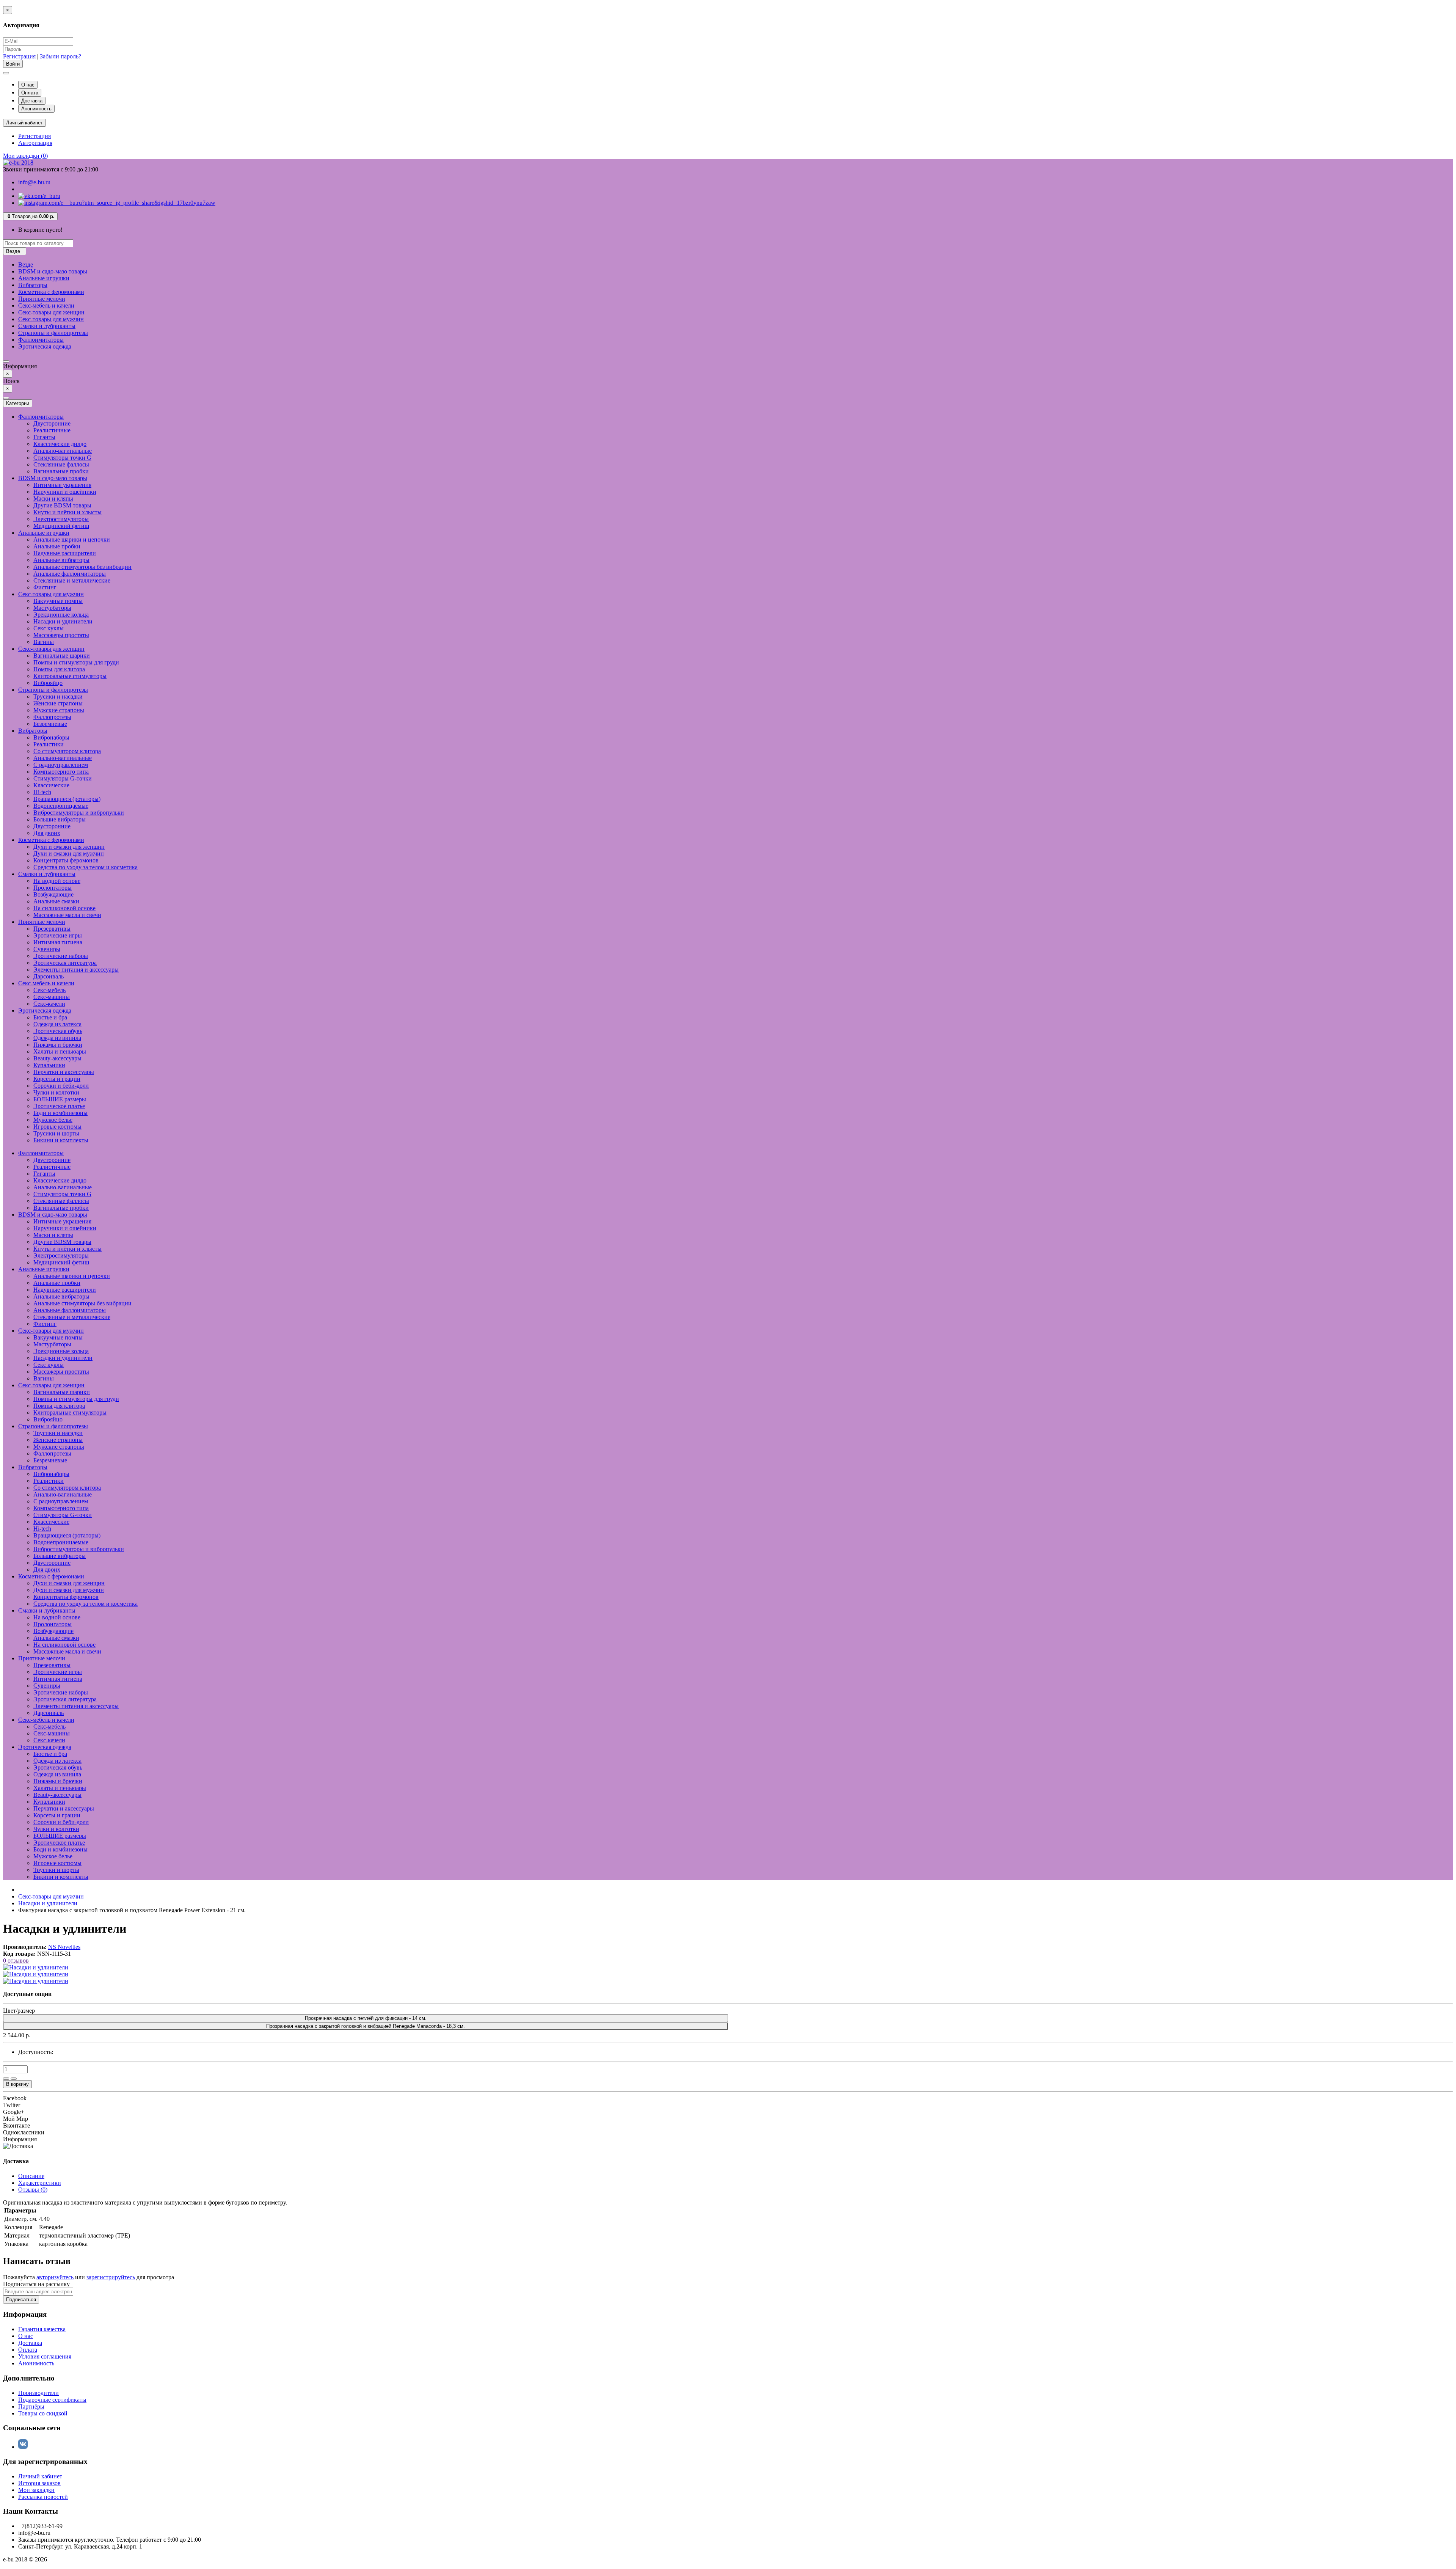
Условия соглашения (45, 2356)
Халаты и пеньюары (60, 1051)
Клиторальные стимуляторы (70, 676)
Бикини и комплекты (61, 1140)
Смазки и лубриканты (47, 326)
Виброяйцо (48, 683)
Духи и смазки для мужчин (69, 853)
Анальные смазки (56, 901)
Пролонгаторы (53, 888)
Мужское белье (53, 1120)
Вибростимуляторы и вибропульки (79, 813)
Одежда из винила (57, 1038)
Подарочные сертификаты (52, 2400)
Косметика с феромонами (51, 292)
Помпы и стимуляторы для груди (76, 662)
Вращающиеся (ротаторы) (67, 799)
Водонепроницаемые (61, 806)
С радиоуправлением (61, 765)
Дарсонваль (49, 976)
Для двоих (47, 833)
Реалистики (49, 744)
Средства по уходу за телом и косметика (86, 867)
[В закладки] (6, 2079)
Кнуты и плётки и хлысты (67, 512)
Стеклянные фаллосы (61, 464)
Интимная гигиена (58, 942)
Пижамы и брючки (58, 1045)
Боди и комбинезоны (60, 1113)
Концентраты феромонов (66, 860)
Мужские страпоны (59, 710)
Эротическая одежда (45, 346)
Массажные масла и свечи (67, 915)
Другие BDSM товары (62, 505)
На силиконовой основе (64, 908)
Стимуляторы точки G (62, 458)
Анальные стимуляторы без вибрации (82, 567)
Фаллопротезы (52, 717)
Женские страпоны (58, 703)
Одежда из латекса (57, 1024)
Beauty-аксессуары (57, 1058)
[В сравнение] (14, 2079)
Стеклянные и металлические (72, 580)
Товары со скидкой (43, 2413)
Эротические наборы (61, 956)
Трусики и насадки (58, 696)
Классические (51, 785)
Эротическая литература (65, 963)
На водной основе (57, 881)
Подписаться (21, 2300)
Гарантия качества (42, 2329)
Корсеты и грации (57, 1079)
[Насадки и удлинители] (36, 1967)
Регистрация (19, 56)
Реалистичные (52, 430)
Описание (31, 2176)
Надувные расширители (65, 553)
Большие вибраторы (60, 819)
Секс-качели (49, 1004)
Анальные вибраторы (61, 560)
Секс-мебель (49, 990)
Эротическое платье (59, 1106)
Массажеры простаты (61, 635)
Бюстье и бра (50, 1017)
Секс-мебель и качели (46, 305)
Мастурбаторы (52, 608)
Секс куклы (49, 628)
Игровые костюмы (57, 1127)
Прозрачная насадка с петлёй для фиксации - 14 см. (366, 2018)
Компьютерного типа (61, 772)
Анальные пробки (57, 546)
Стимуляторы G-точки (63, 778)
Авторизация (35, 143)
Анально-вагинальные (63, 451)
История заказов (39, 2483)
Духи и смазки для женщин (69, 847)
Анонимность (36, 109)
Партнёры (31, 2406)
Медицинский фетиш (61, 526)
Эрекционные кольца (61, 615)
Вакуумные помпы (58, 601)
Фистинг (45, 587)
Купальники (49, 1065)
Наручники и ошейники (65, 492)
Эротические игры (58, 935)
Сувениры (47, 949)
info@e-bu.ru (34, 182)
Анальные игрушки (44, 278)
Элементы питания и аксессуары (76, 970)
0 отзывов (16, 1961)
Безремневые (50, 724)
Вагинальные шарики (62, 656)
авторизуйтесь (55, 2277)
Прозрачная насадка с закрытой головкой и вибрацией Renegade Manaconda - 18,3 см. (366, 2026)
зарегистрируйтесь (111, 2277)
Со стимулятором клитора (67, 751)
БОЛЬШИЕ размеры (60, 1099)
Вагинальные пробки (61, 471)
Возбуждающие (53, 894)
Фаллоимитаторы (41, 340)
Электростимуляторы (61, 519)
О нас (28, 85)
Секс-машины (52, 997)
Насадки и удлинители (63, 621)
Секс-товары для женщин (51, 312)
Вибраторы (33, 285)
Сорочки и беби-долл (61, 1086)
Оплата (30, 93)
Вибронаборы (51, 737)
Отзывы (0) (33, 2190)
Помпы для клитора (59, 669)
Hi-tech (42, 792)
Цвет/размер (19, 2011)
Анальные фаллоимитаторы (70, 574)
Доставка (32, 101)
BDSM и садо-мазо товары (53, 271)
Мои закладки (36, 2490)
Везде (26, 265)
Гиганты (44, 437)
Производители (38, 2393)
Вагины (44, 642)
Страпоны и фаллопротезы (53, 333)
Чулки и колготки (56, 1092)
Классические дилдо (60, 444)
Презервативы (52, 929)
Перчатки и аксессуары (64, 1072)
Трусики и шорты (56, 1133)
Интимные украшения (62, 485)
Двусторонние (52, 423)
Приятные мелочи (42, 299)
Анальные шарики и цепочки (72, 539)
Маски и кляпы (53, 499)
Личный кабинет (40, 2476)
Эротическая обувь (58, 1031)
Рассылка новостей (43, 2497)
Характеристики (40, 2183)
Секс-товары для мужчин (51, 319)
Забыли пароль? (60, 56)
